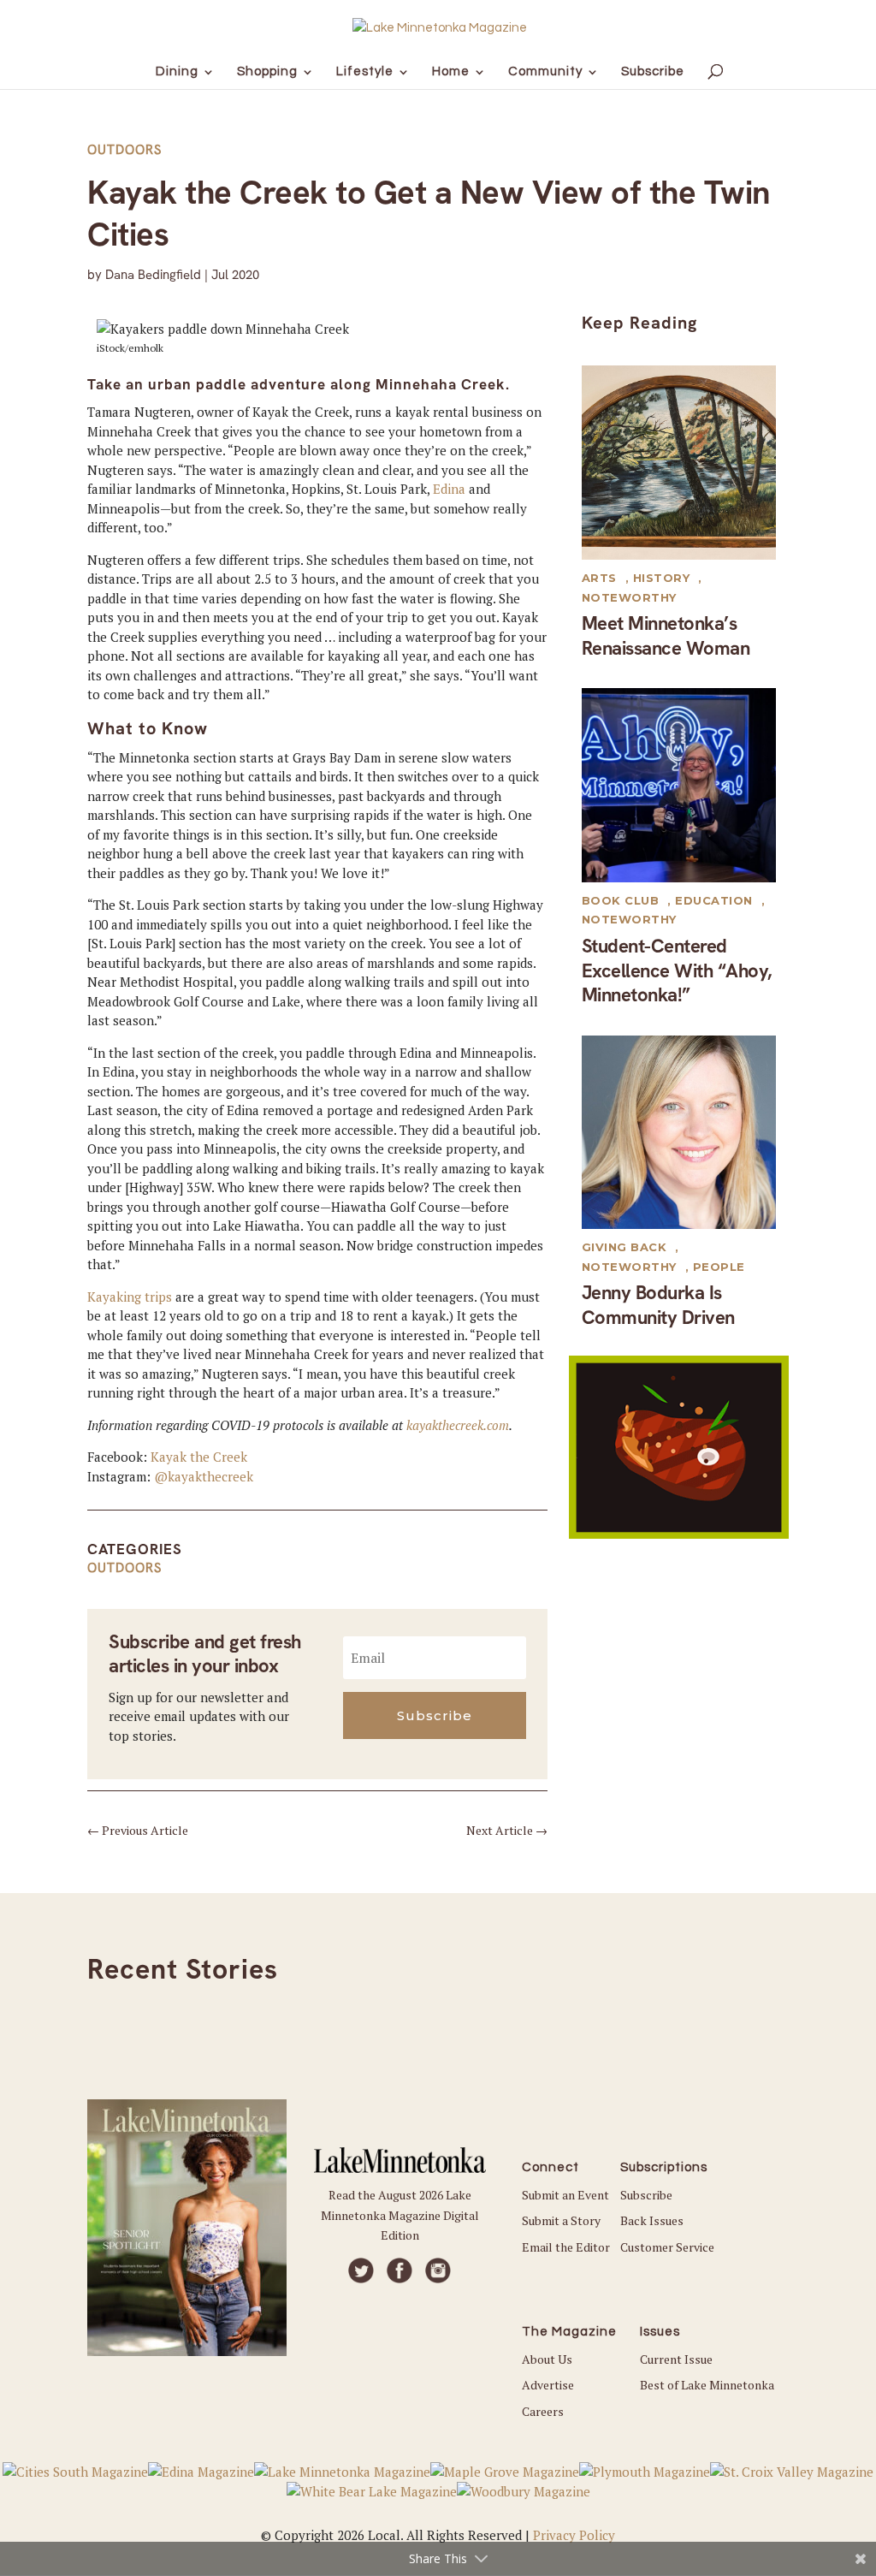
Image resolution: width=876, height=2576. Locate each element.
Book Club (621, 900)
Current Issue (676, 2359)
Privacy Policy (574, 2535)
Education (714, 900)
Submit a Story (561, 2220)
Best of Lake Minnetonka (707, 2385)
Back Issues (652, 2220)
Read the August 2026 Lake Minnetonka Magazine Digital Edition (400, 2215)
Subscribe (646, 2195)
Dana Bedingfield (153, 275)
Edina (449, 489)
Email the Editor (566, 2247)
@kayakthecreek (204, 1476)
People (719, 1267)
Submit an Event (565, 2195)
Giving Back (624, 1247)
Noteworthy (629, 597)
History (662, 578)
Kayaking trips (130, 1297)
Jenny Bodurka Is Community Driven (658, 1305)
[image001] (679, 1534)
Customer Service (667, 2247)
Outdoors (124, 150)
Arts (599, 578)
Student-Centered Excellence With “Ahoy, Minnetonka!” (677, 970)
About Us (547, 2359)
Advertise (548, 2385)
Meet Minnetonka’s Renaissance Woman (666, 636)
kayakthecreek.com (458, 1425)
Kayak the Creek (199, 1457)
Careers (543, 2411)
